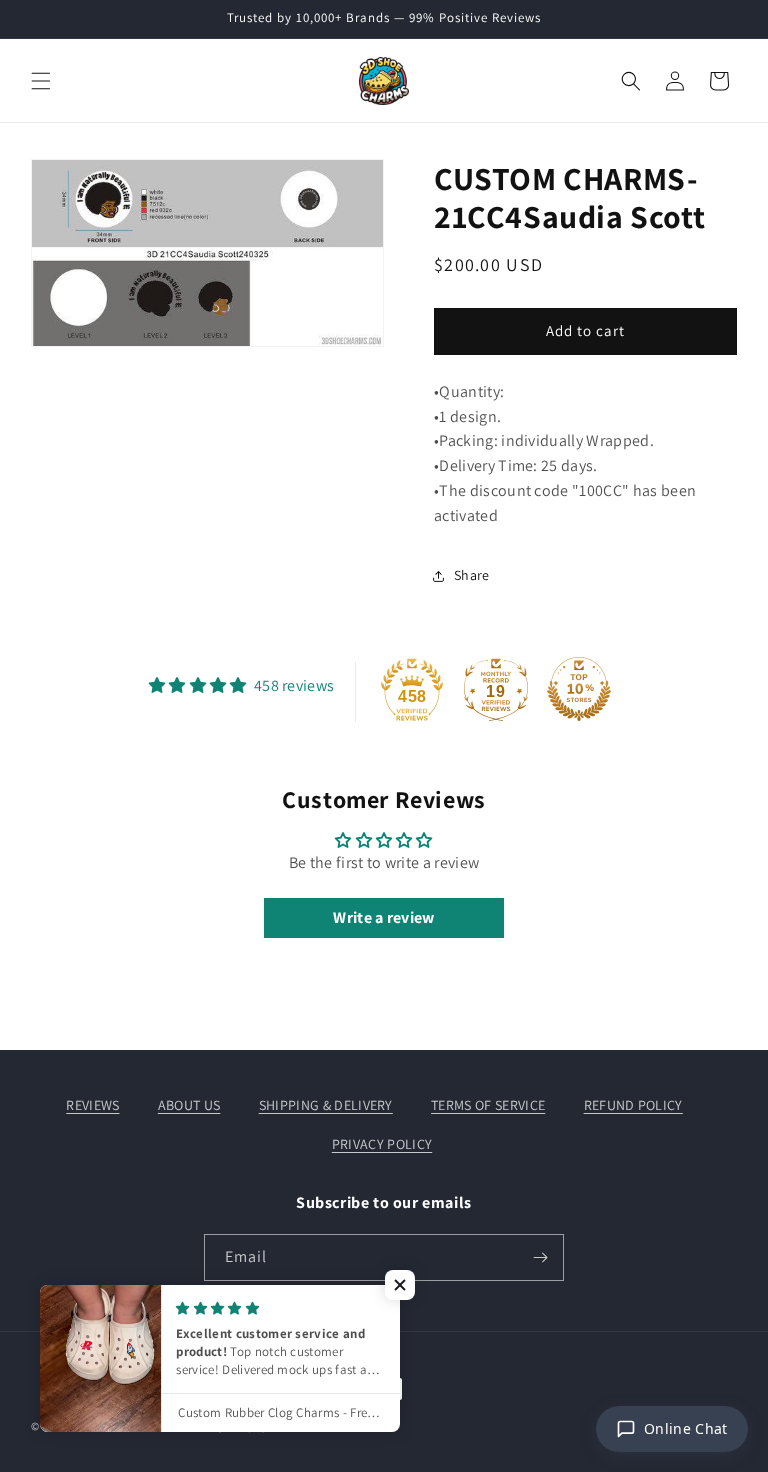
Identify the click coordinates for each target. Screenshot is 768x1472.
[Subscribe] (541, 1257)
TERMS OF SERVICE (488, 1105)
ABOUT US (189, 1105)
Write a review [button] (383, 917)
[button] (41, 81)
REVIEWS (92, 1105)
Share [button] (472, 575)
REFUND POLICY (633, 1105)
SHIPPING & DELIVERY (326, 1105)
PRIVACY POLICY (382, 1144)
